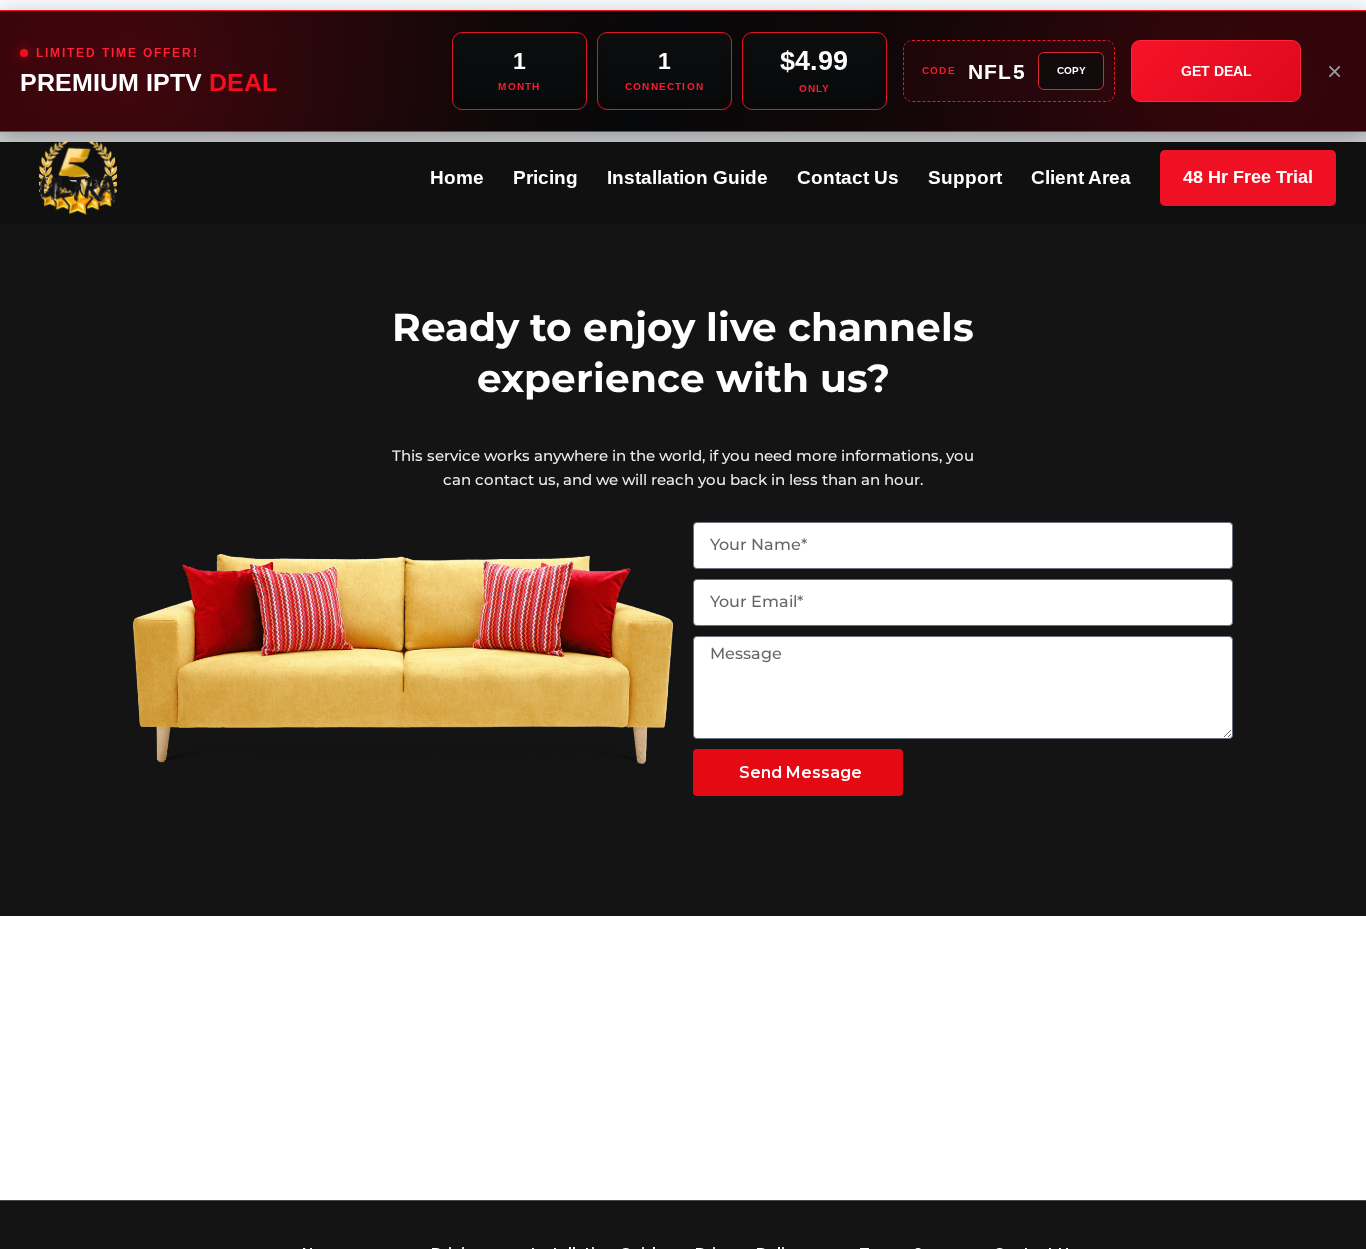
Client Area (1081, 177)
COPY (1071, 70)
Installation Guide (687, 177)
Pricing (545, 177)
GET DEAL (1216, 71)
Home (457, 177)
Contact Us (848, 177)
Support (965, 177)
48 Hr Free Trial (1248, 177)
